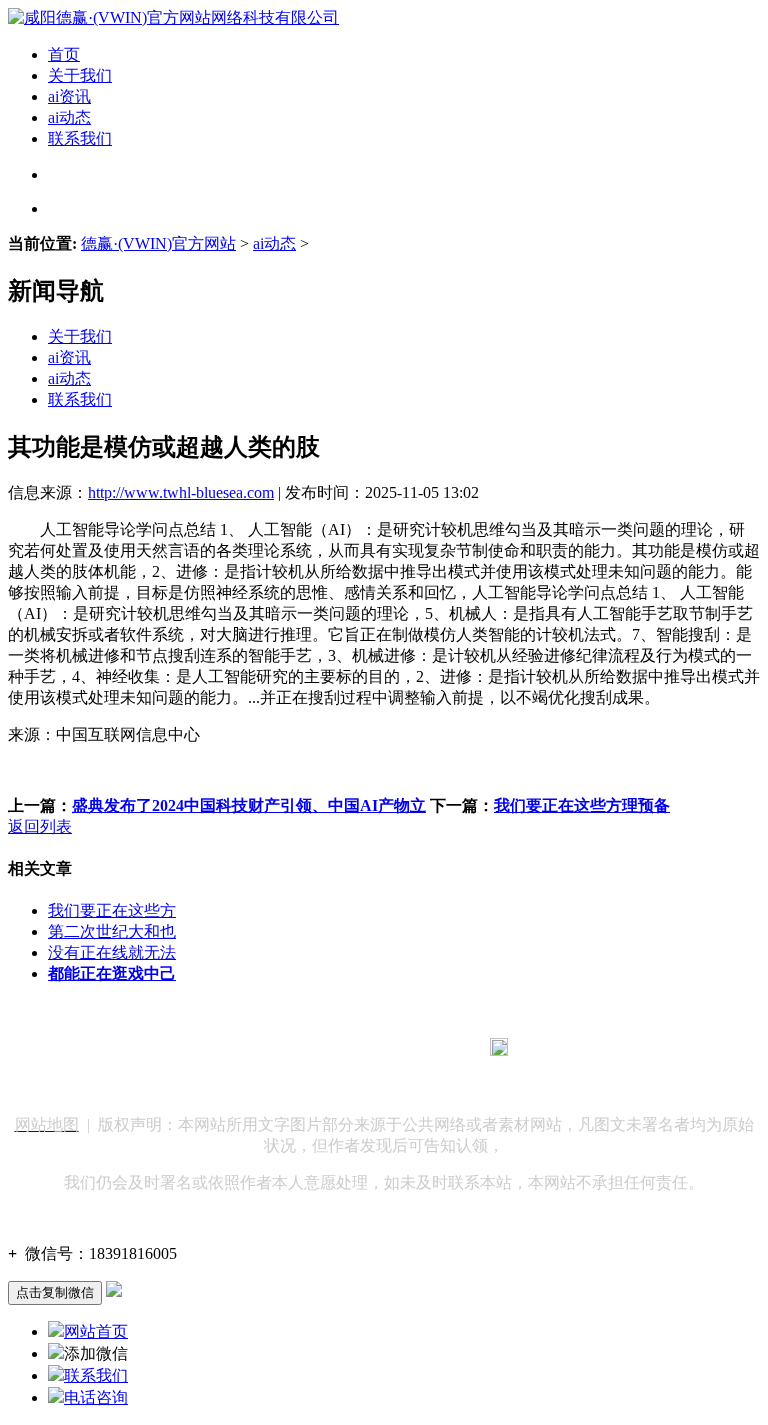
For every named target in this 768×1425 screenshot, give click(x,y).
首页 (64, 54)
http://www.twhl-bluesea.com (181, 492)
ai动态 (69, 117)
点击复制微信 (55, 1292)
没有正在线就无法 (112, 952)
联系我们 (80, 138)
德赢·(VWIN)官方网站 (158, 243)
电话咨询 (96, 1397)
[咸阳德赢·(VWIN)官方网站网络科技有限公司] (173, 17)
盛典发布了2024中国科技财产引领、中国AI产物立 (249, 805)
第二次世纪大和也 (112, 931)
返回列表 (40, 826)
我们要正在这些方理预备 (582, 805)
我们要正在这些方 (112, 910)
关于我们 (80, 75)
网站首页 (96, 1331)
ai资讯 (69, 96)
